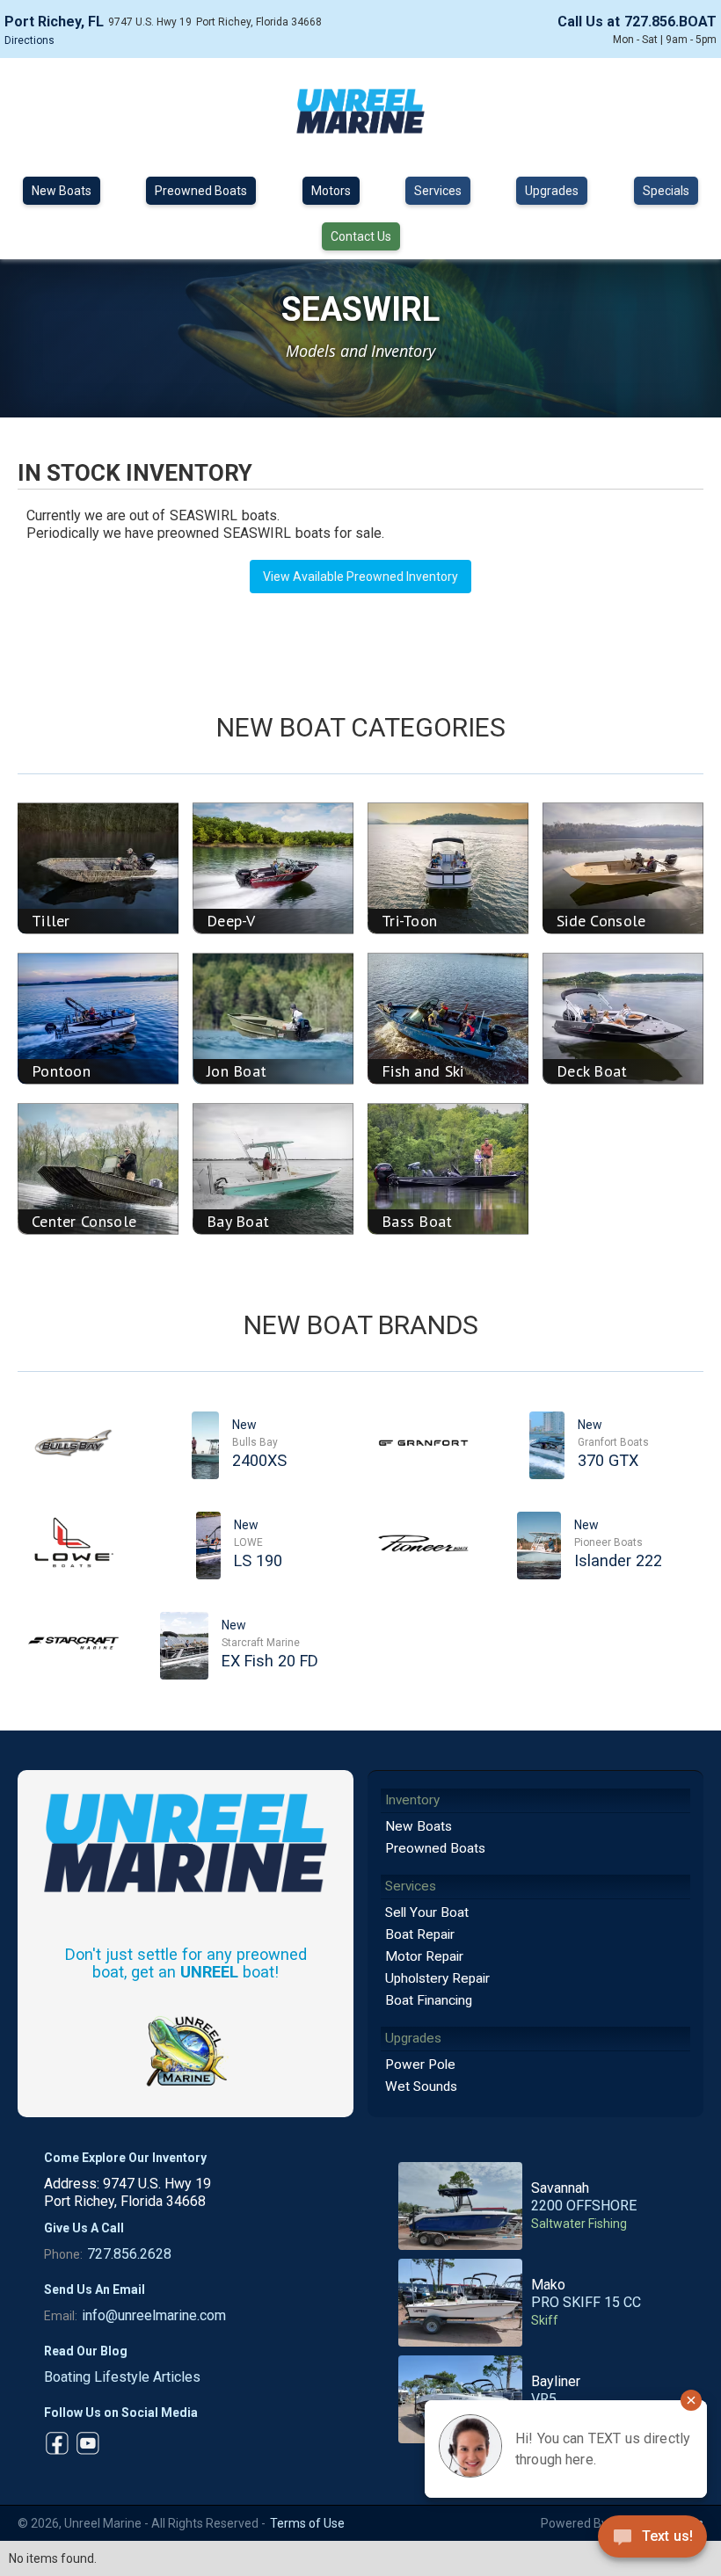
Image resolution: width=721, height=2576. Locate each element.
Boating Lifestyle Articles (122, 2377)
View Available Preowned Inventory (360, 577)
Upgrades (552, 191)
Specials (666, 191)
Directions (29, 40)
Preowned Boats (201, 191)
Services (438, 191)
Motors (331, 191)
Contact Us (361, 236)
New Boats (62, 191)
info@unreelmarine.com (154, 2315)
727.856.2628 (129, 2254)
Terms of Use (307, 2523)
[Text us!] (652, 2540)
